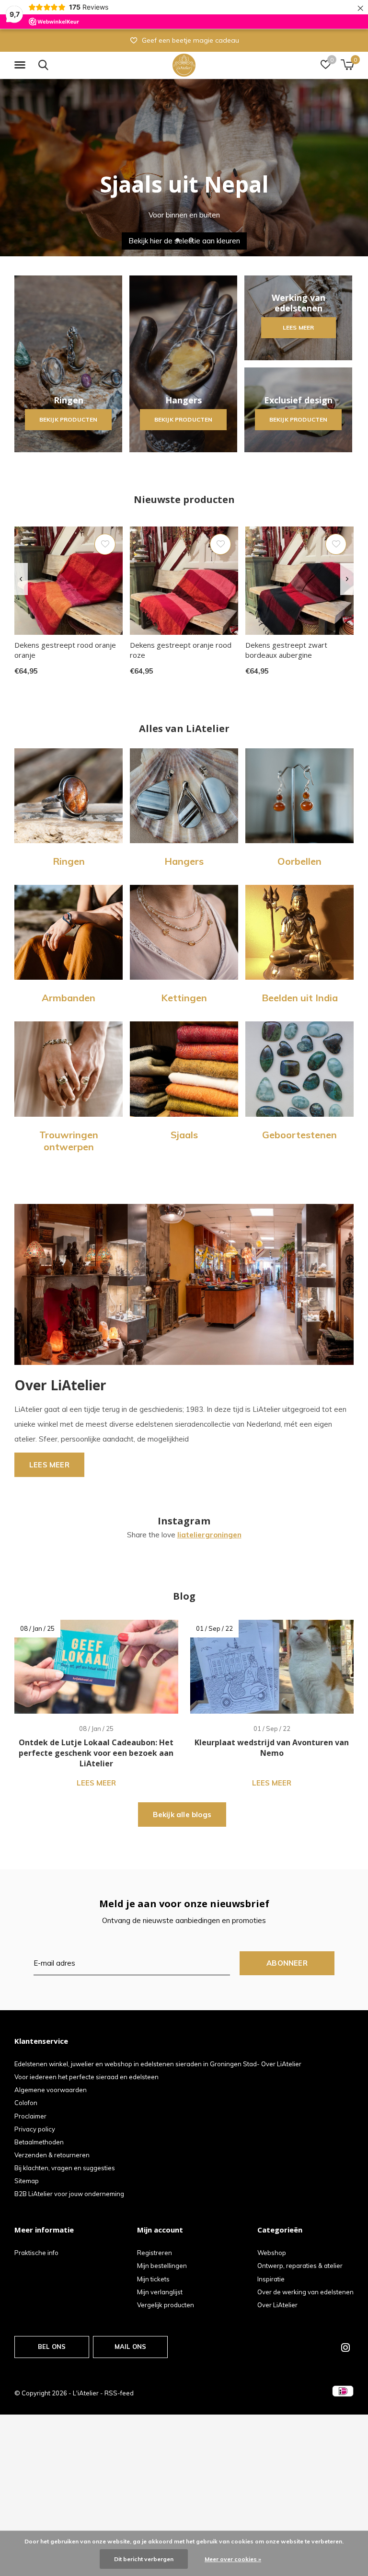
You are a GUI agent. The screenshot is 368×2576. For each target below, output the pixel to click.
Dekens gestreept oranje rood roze (181, 650)
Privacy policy (35, 2129)
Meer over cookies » (233, 2559)
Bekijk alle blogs (182, 1815)
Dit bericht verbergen (144, 2559)
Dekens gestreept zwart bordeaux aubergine (286, 650)
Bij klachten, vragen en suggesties (65, 2168)
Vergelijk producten (166, 2305)
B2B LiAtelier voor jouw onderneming (69, 2194)
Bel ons (52, 2347)
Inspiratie (271, 2279)
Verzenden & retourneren (52, 2155)
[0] (347, 65)
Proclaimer (30, 2116)
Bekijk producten (68, 419)
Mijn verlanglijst (160, 2292)
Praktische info (36, 2253)
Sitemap (27, 2181)
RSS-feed (119, 2393)
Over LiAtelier (277, 2305)
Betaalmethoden (39, 2142)
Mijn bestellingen (162, 2266)
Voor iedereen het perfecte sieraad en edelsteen (86, 2077)
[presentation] (21, 579)
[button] (22, 65)
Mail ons (130, 2347)
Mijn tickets (153, 2279)
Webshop (272, 2253)
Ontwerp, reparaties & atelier (300, 2266)
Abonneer (287, 1963)
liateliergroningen (209, 1535)
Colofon (26, 2103)
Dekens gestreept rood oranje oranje (65, 650)
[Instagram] (345, 2347)
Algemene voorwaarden (51, 2090)
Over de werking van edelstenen (305, 2292)
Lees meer (298, 327)
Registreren (155, 2253)
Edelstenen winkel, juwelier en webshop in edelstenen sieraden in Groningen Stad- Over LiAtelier (158, 2064)
